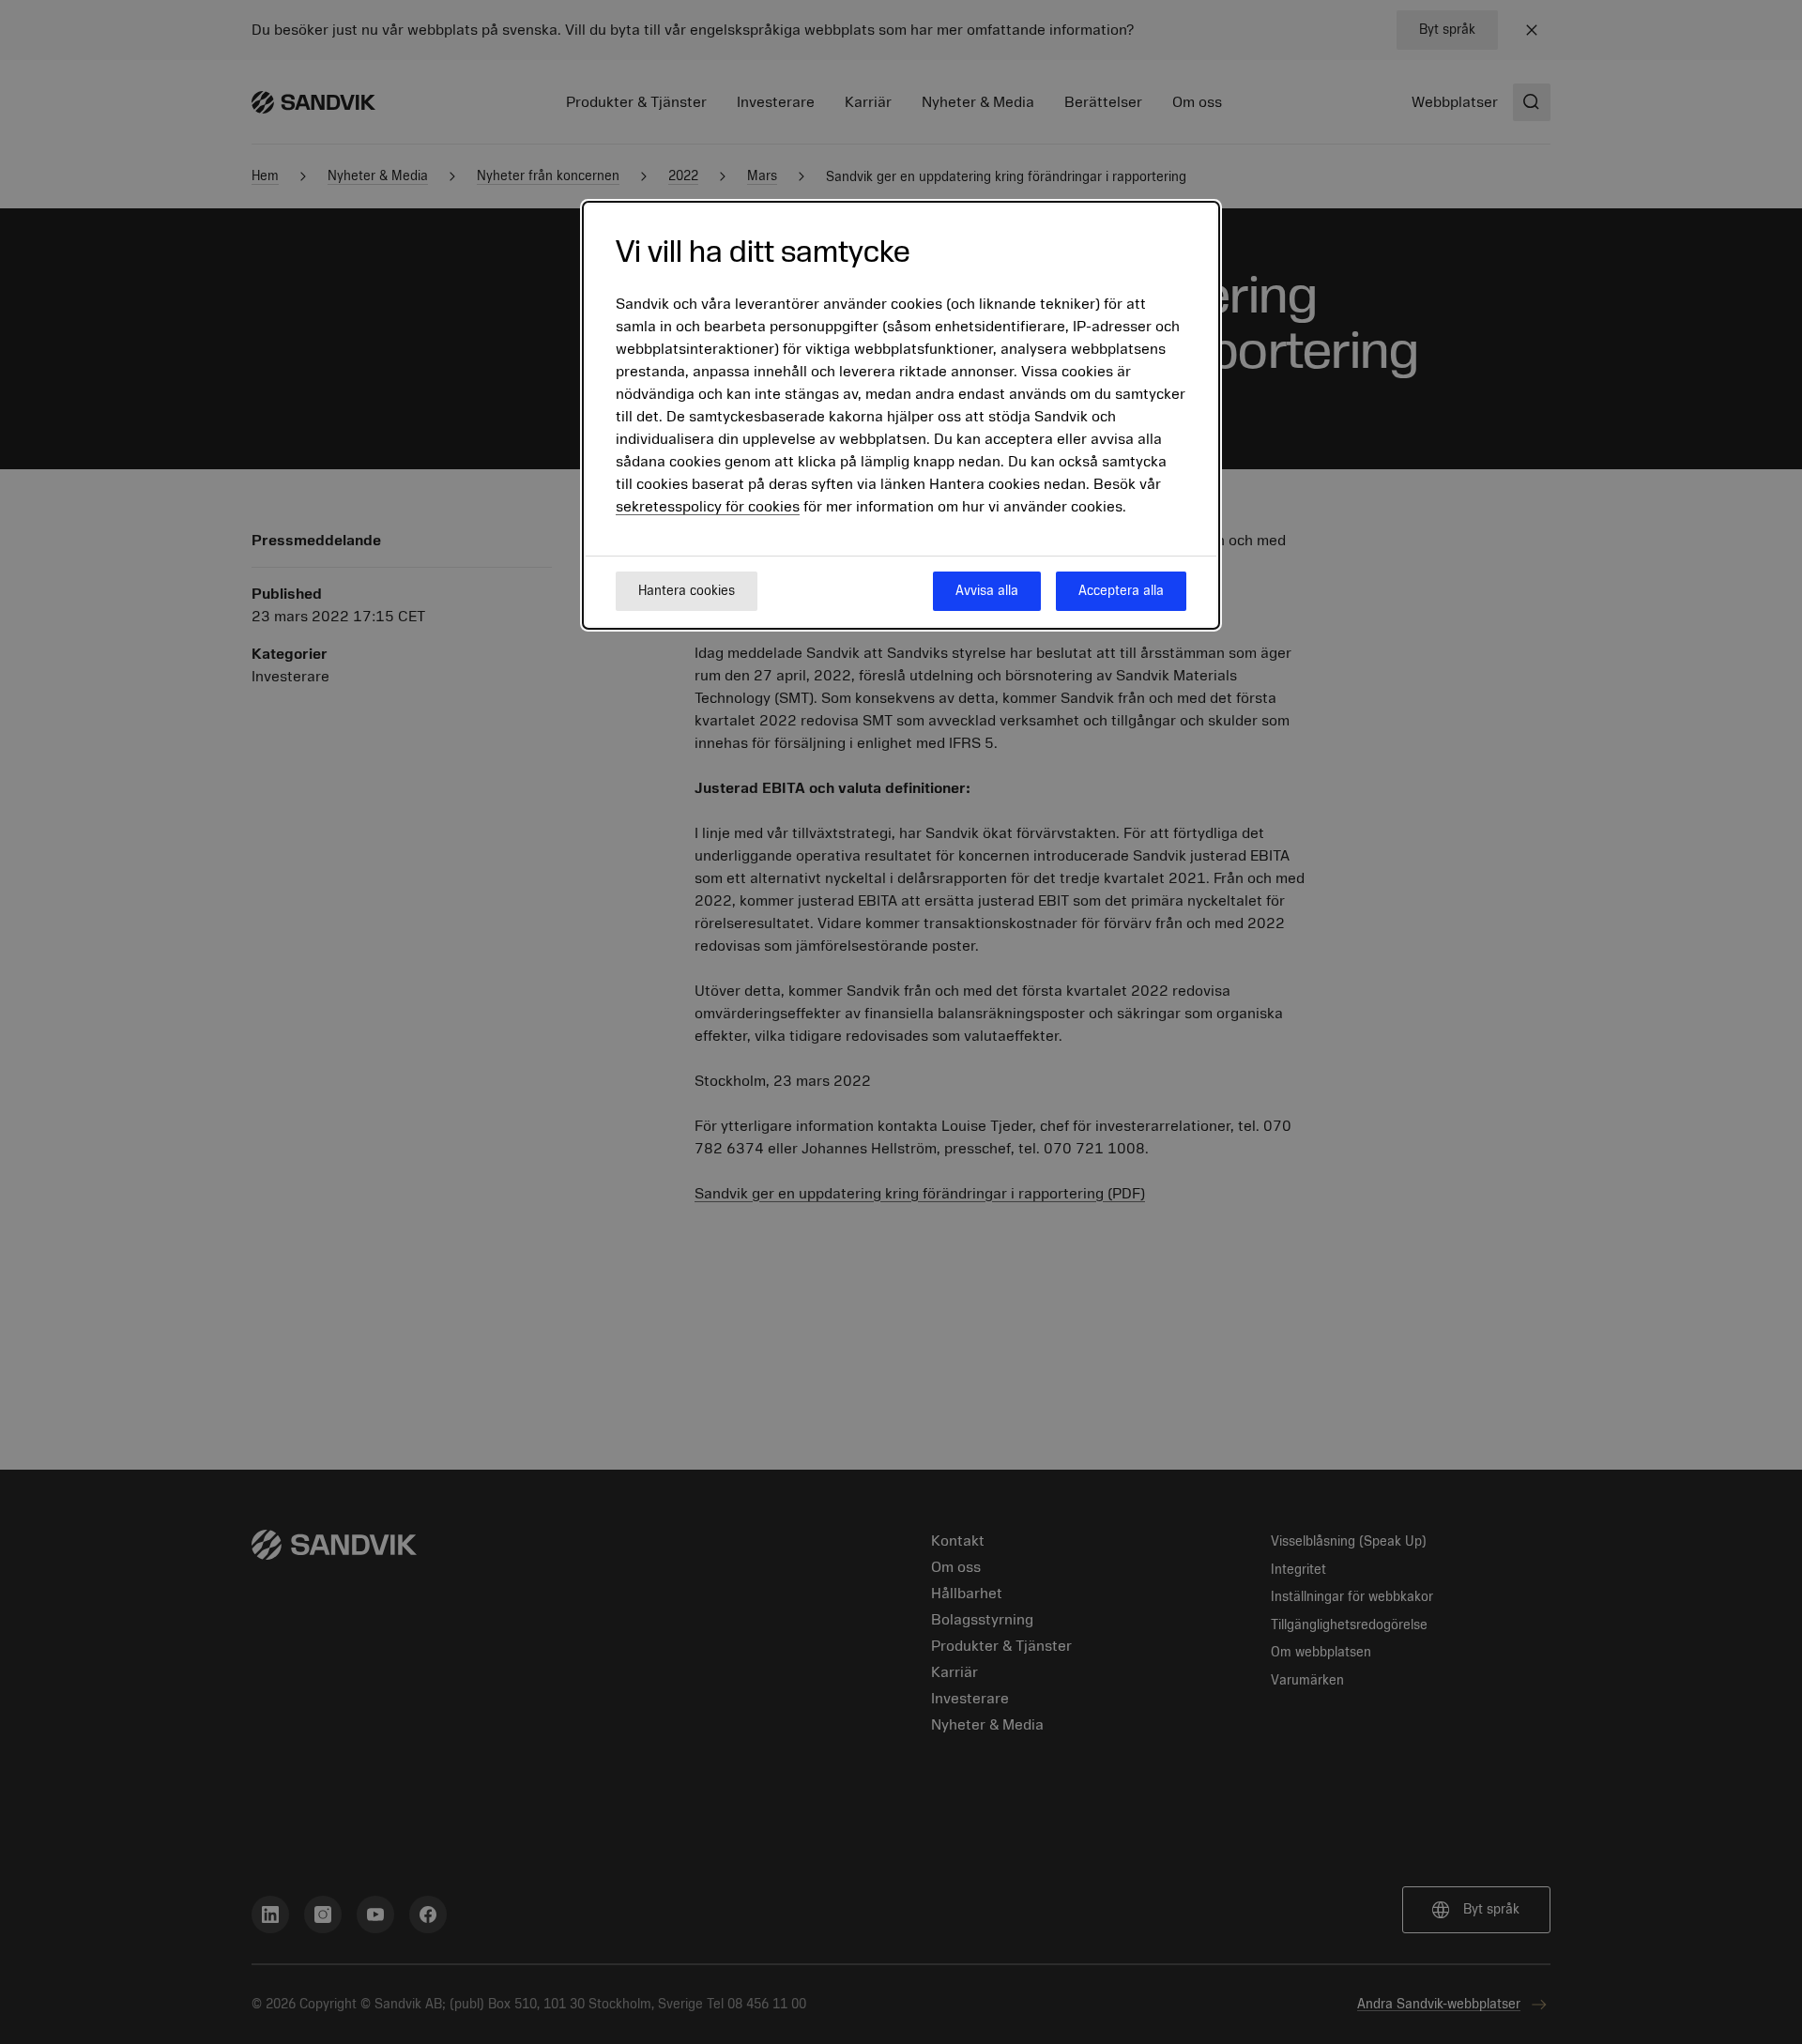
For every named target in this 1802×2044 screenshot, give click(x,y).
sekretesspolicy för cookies (708, 507)
